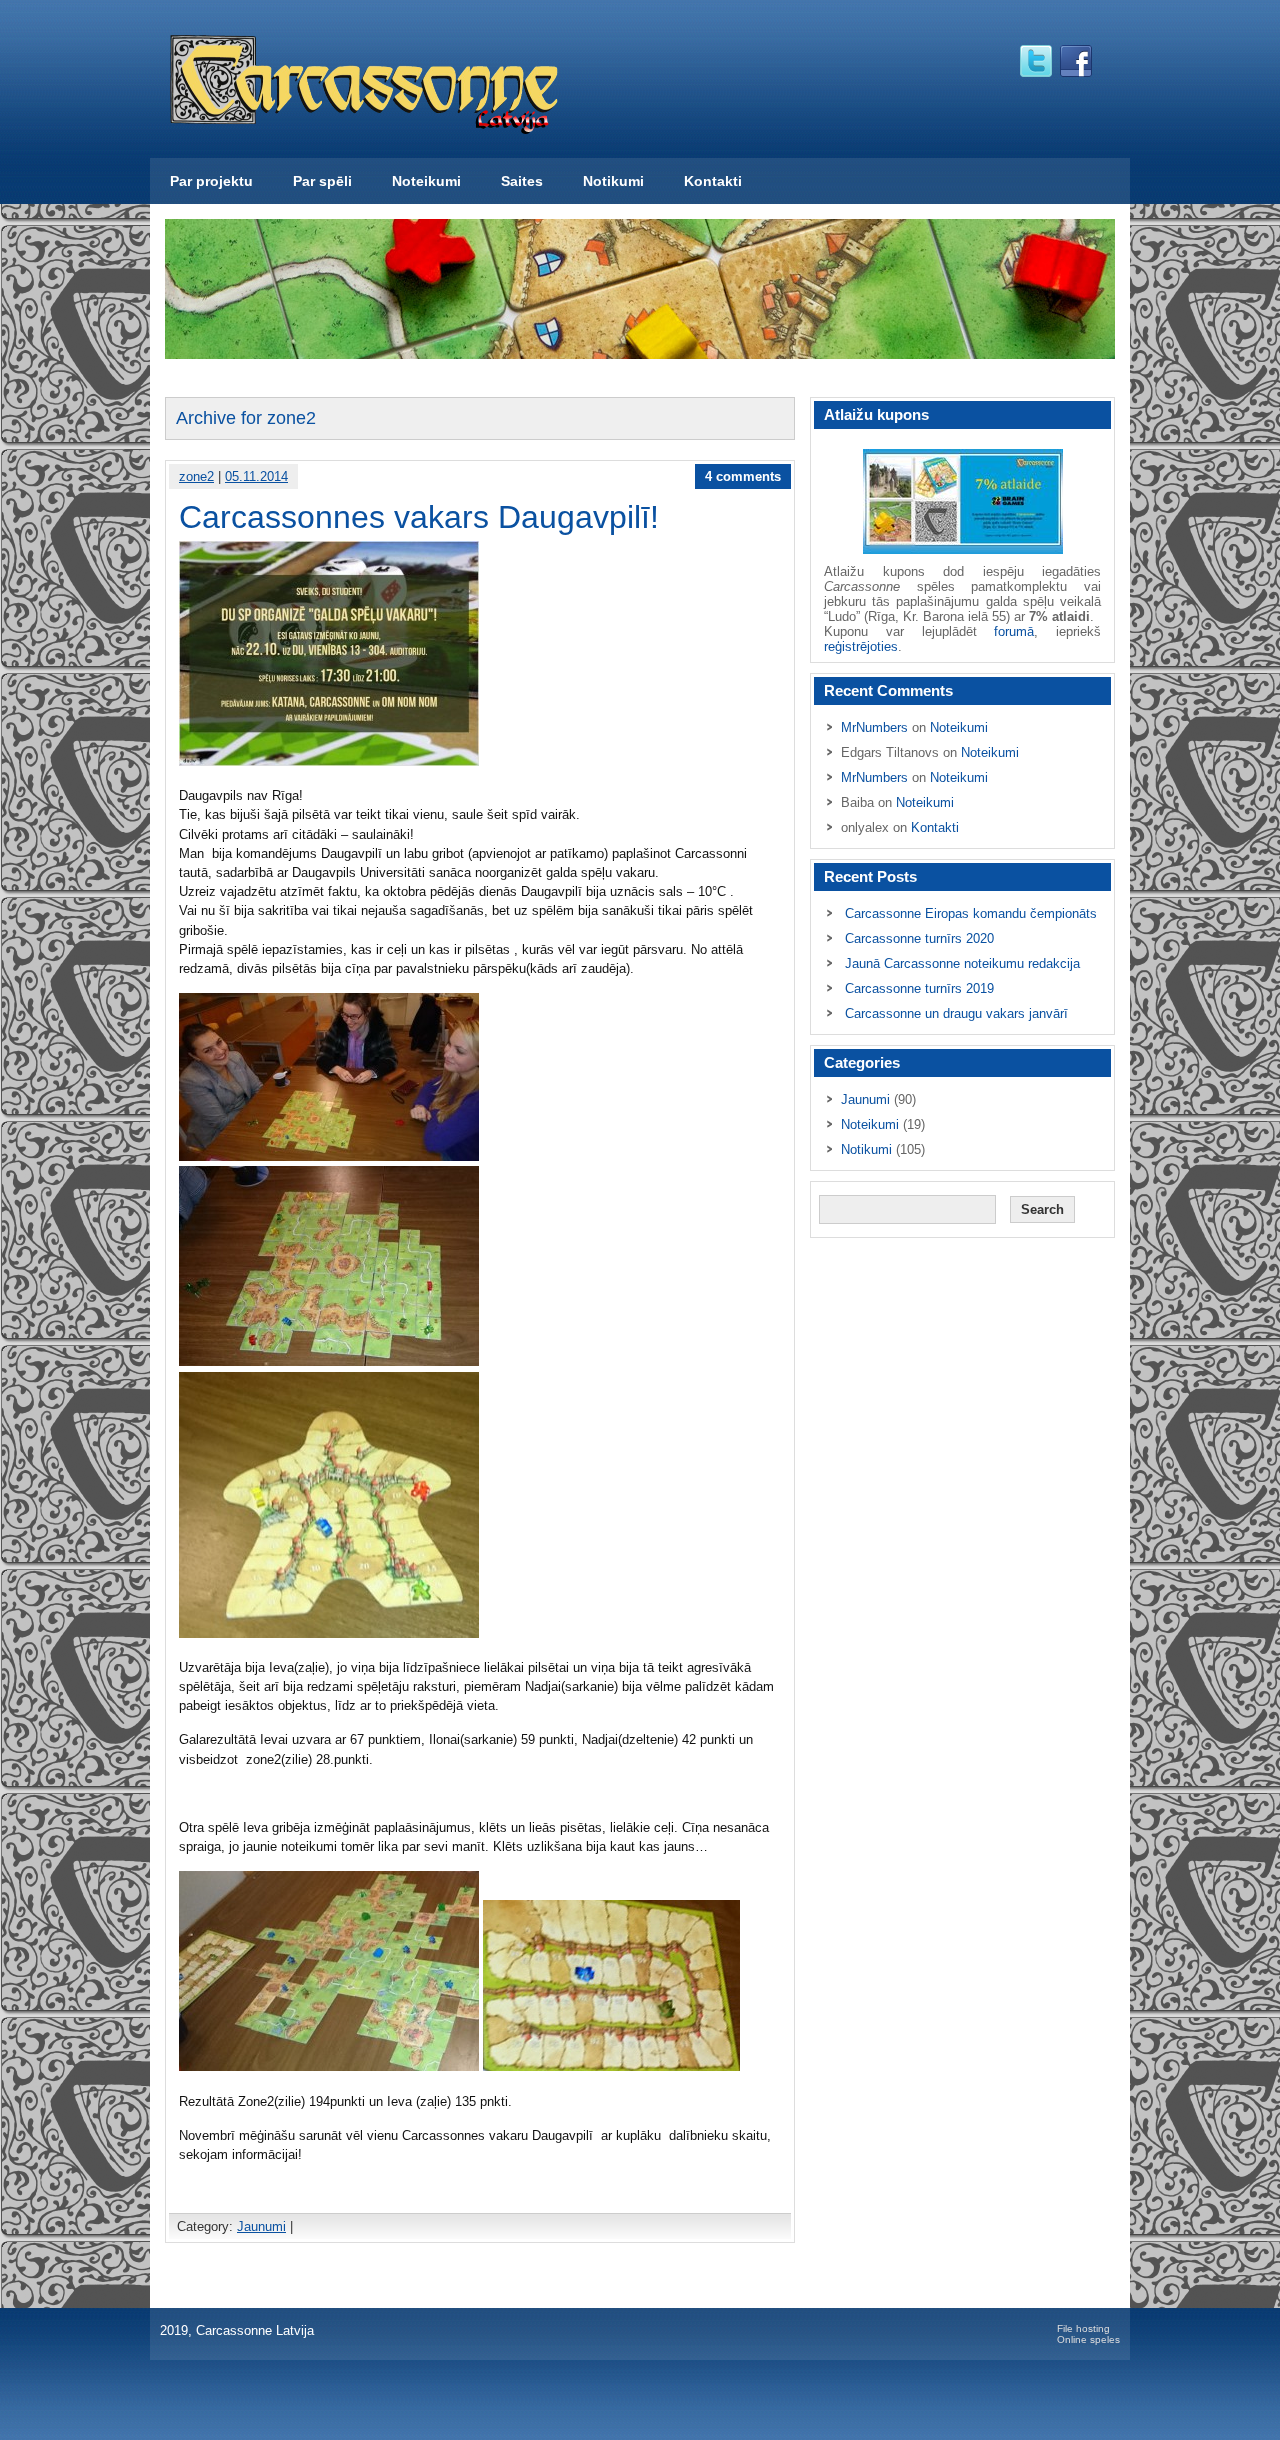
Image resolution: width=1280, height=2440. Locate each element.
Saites (522, 181)
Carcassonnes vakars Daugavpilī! (419, 517)
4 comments (743, 476)
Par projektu (211, 181)
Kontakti (713, 181)
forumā (1014, 631)
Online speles (1088, 2339)
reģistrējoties (861, 646)
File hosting (1083, 2328)
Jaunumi (261, 2226)
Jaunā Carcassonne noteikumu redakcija (962, 963)
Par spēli (322, 181)
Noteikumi (426, 181)
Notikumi (613, 181)
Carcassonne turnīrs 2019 (919, 988)
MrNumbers (874, 727)
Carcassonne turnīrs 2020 (919, 938)
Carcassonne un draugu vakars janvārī (956, 1013)
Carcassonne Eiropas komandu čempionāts (971, 913)
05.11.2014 (256, 476)
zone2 (196, 476)
